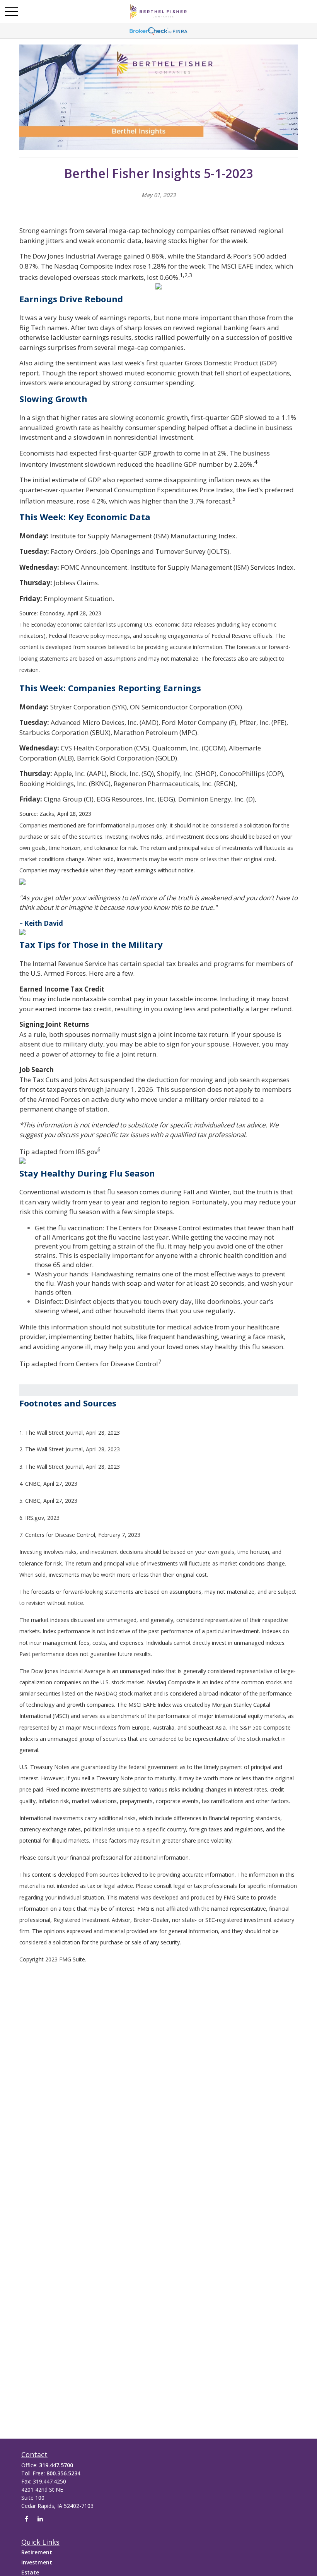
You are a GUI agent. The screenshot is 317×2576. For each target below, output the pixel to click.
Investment (37, 2562)
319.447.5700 (56, 2465)
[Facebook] (26, 2519)
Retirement (37, 2552)
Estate (30, 2572)
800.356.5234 (63, 2473)
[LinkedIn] (40, 2519)
